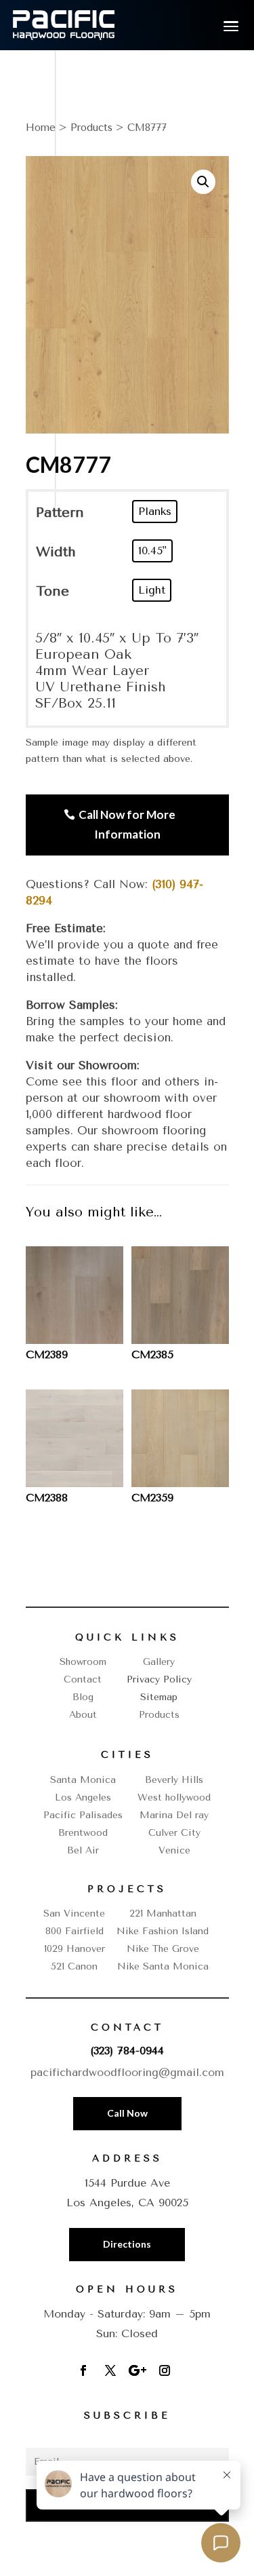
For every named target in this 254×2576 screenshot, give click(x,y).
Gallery (159, 1662)
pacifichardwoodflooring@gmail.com (127, 2072)
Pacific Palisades (83, 1815)
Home (41, 128)
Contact (83, 1679)
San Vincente (74, 1914)
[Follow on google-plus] (137, 2370)
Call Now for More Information (127, 824)
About (83, 1715)
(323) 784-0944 (127, 2051)
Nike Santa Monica (163, 1966)
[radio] (155, 512)
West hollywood (174, 1798)
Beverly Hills (174, 1780)
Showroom (83, 1662)
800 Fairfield (75, 1931)
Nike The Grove (163, 1949)
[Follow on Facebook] (83, 2370)
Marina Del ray (174, 1815)
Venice (174, 1850)
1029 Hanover (75, 1949)
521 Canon (74, 1966)
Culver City (174, 1833)
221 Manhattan (163, 1914)
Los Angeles (83, 1798)
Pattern (60, 513)
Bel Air (83, 1850)
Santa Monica (83, 1780)
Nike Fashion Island (163, 1931)
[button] (203, 182)
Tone (52, 591)
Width (56, 552)
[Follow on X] (110, 2370)
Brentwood (83, 1833)
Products (91, 128)
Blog (83, 1697)
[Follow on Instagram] (165, 2370)
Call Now (127, 2113)
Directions (127, 2244)
